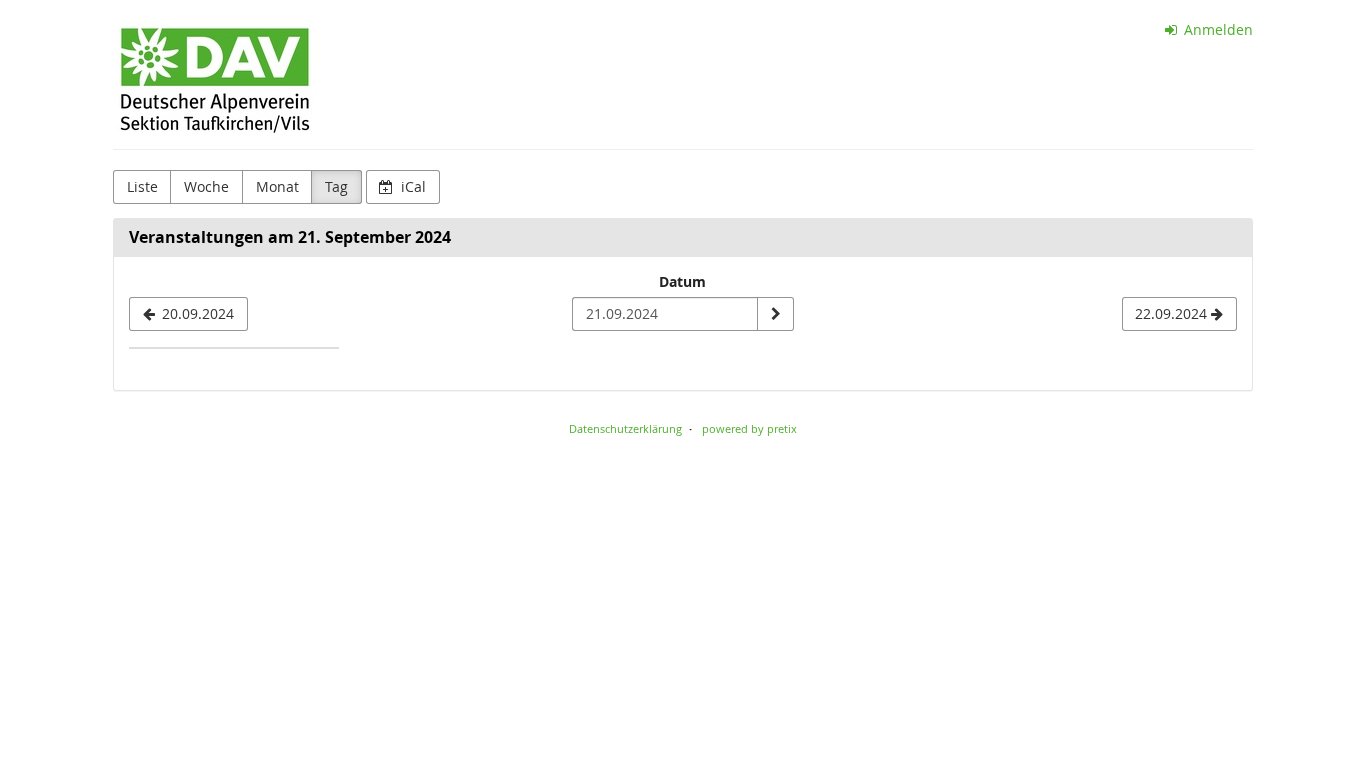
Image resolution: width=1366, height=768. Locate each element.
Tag (336, 186)
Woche (206, 186)
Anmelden (1216, 29)
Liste (142, 186)
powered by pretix (749, 428)
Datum (682, 281)
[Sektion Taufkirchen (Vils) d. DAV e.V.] (215, 80)
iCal (411, 186)
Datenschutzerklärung (625, 428)
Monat (277, 186)
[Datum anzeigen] (775, 314)
